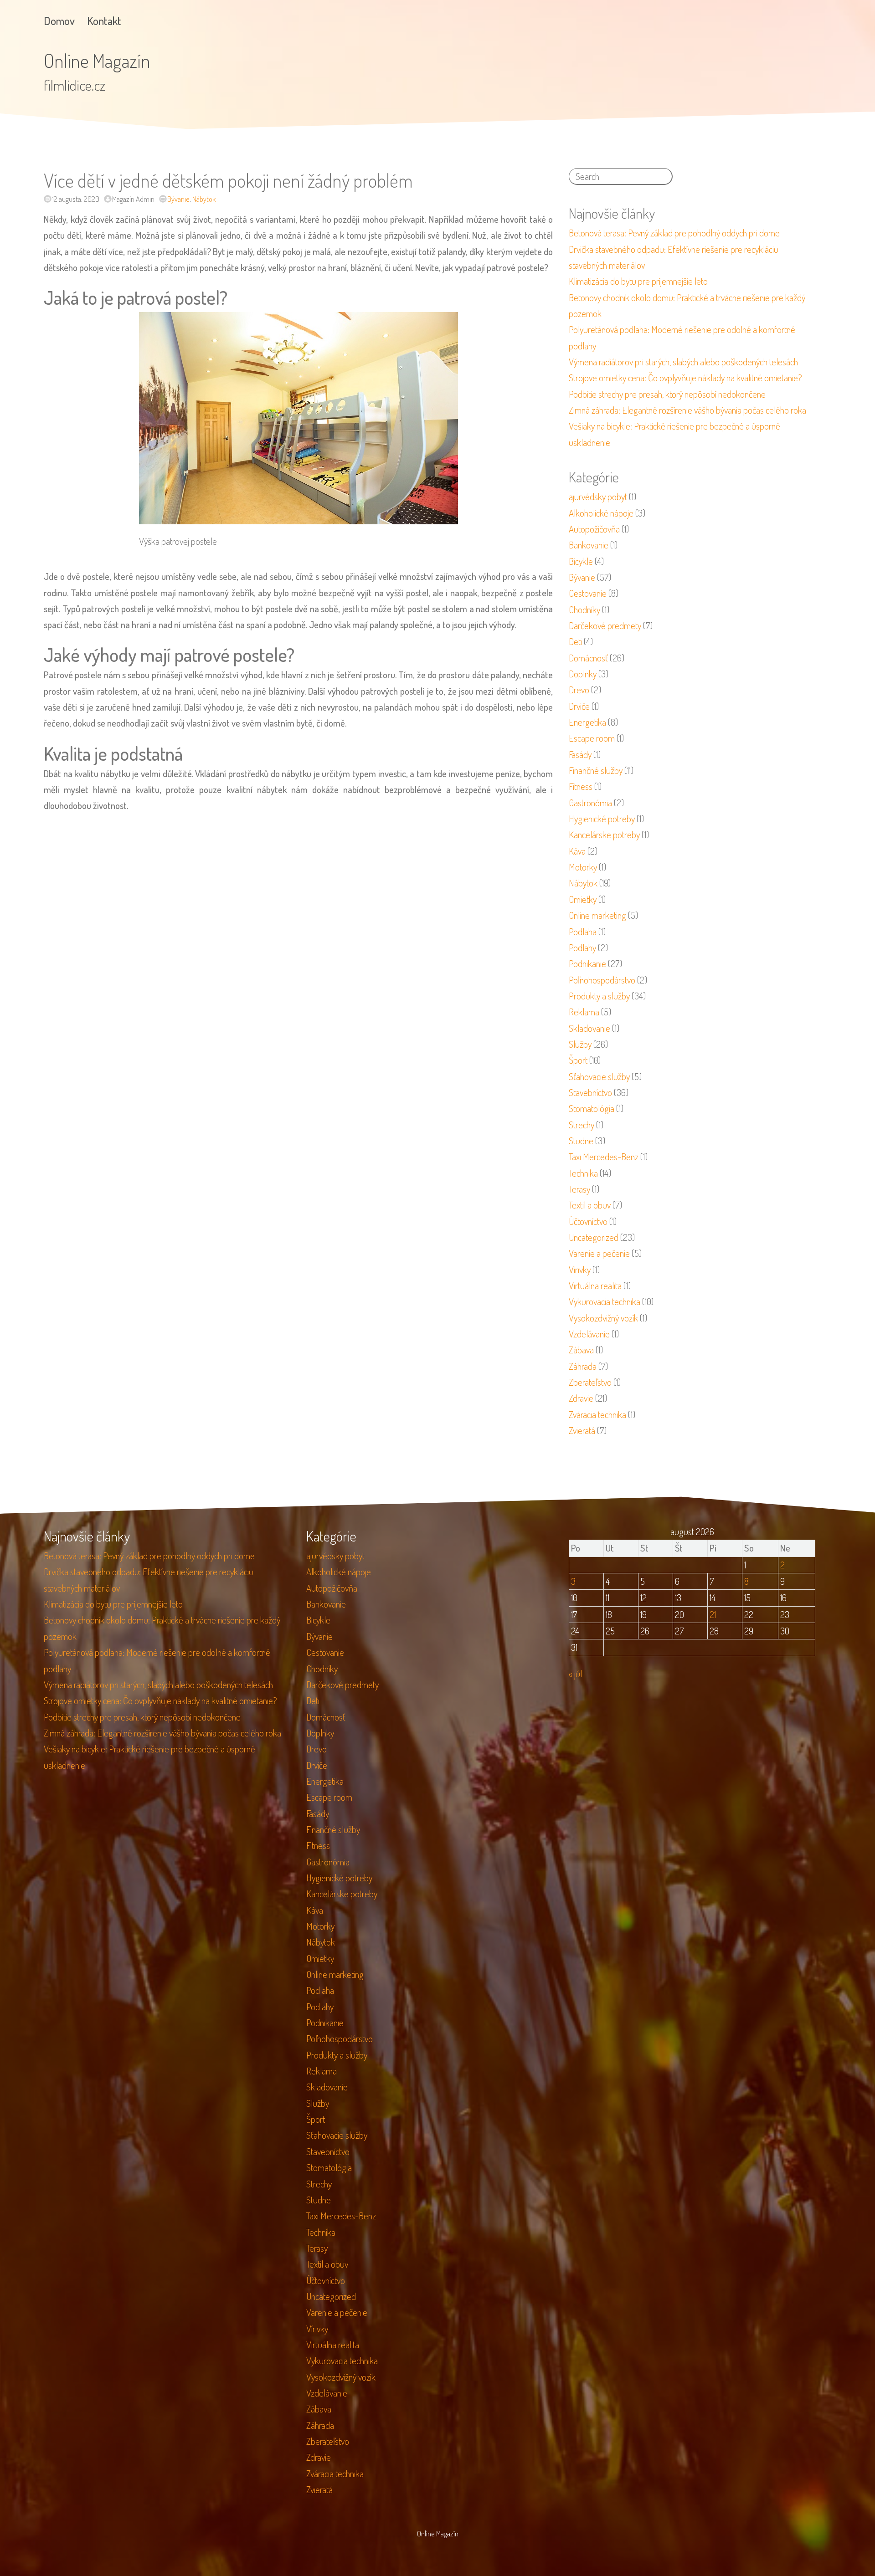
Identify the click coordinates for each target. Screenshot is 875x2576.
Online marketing (597, 915)
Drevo (579, 690)
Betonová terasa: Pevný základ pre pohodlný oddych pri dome (674, 233)
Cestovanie (588, 593)
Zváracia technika (597, 1414)
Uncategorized (594, 1237)
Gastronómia (590, 803)
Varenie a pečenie (599, 1253)
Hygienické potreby (602, 819)
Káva (577, 851)
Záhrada (583, 1366)
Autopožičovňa (594, 529)
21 (713, 1614)
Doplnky (583, 674)
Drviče (579, 706)
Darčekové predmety (605, 625)
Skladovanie (589, 1028)
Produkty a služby (599, 996)
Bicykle (581, 561)
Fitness (581, 786)
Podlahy (582, 947)
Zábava (581, 1350)
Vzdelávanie (589, 1334)
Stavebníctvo (590, 1092)
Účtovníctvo (588, 1221)
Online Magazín (97, 60)
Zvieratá (582, 1430)
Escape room (592, 738)
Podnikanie (587, 963)
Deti (575, 641)
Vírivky (580, 1270)
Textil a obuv (590, 1205)
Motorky (583, 867)
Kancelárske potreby (604, 835)
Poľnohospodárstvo (602, 980)
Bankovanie (589, 545)
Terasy (579, 1189)
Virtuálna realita (595, 1285)
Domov (59, 21)
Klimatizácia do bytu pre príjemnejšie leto (638, 281)
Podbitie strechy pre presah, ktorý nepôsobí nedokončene (667, 394)
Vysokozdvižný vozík (603, 1318)
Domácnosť (588, 658)
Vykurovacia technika (605, 1301)
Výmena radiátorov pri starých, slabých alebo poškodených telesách (683, 362)
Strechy (582, 1125)
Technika (583, 1173)
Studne (581, 1141)
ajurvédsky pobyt (598, 497)
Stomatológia (592, 1108)
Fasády (580, 754)
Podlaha (583, 932)
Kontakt (104, 21)
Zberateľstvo (590, 1382)
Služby (580, 1044)
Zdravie (581, 1398)
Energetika (587, 722)
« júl (575, 1674)
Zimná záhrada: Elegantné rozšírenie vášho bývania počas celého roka (687, 410)
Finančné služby (596, 770)
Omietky (583, 899)
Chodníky (584, 609)
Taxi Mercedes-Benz (604, 1157)
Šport (578, 1060)
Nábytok (204, 199)
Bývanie (178, 199)
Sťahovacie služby (599, 1076)
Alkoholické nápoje (601, 513)
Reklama (584, 1012)
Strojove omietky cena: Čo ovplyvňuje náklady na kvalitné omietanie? (685, 378)
